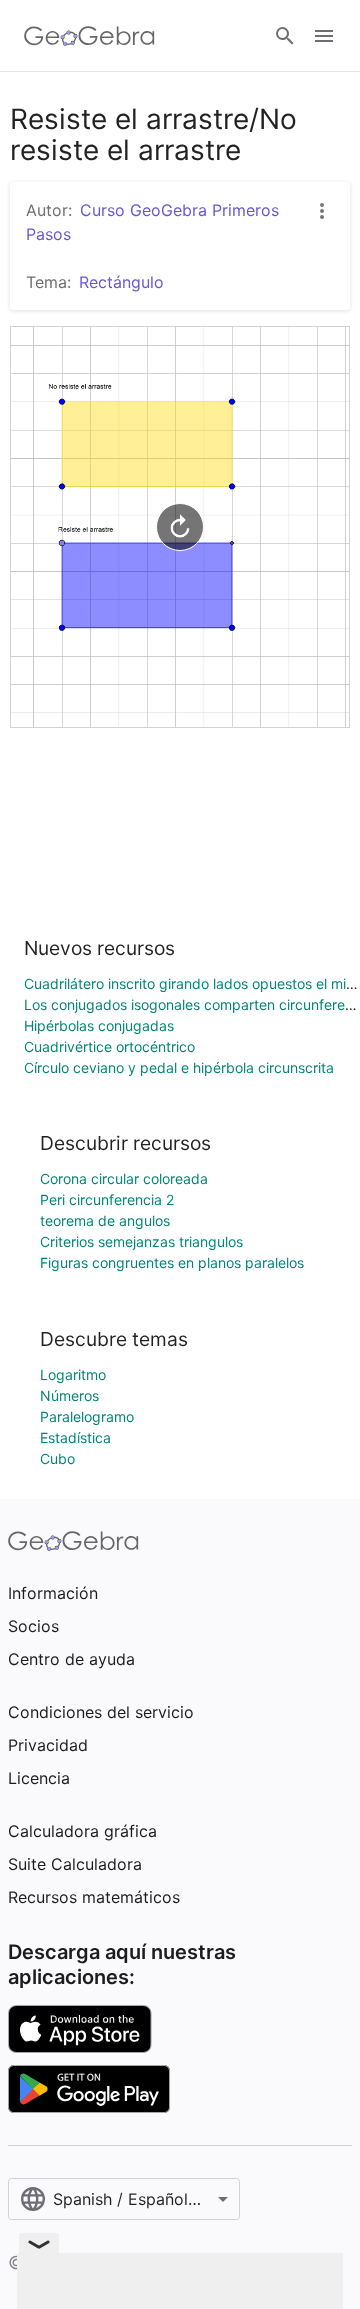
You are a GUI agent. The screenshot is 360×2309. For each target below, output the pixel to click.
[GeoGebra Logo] (89, 36)
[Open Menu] (324, 36)
